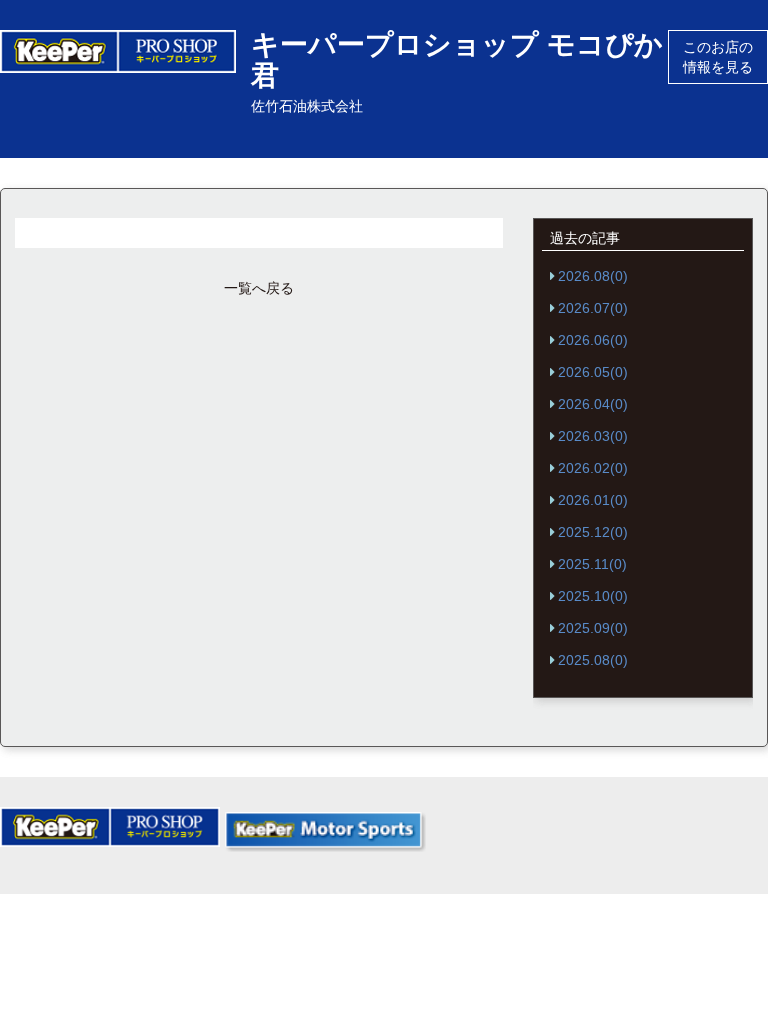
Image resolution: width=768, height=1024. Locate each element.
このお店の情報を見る (718, 57)
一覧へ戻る (259, 288)
